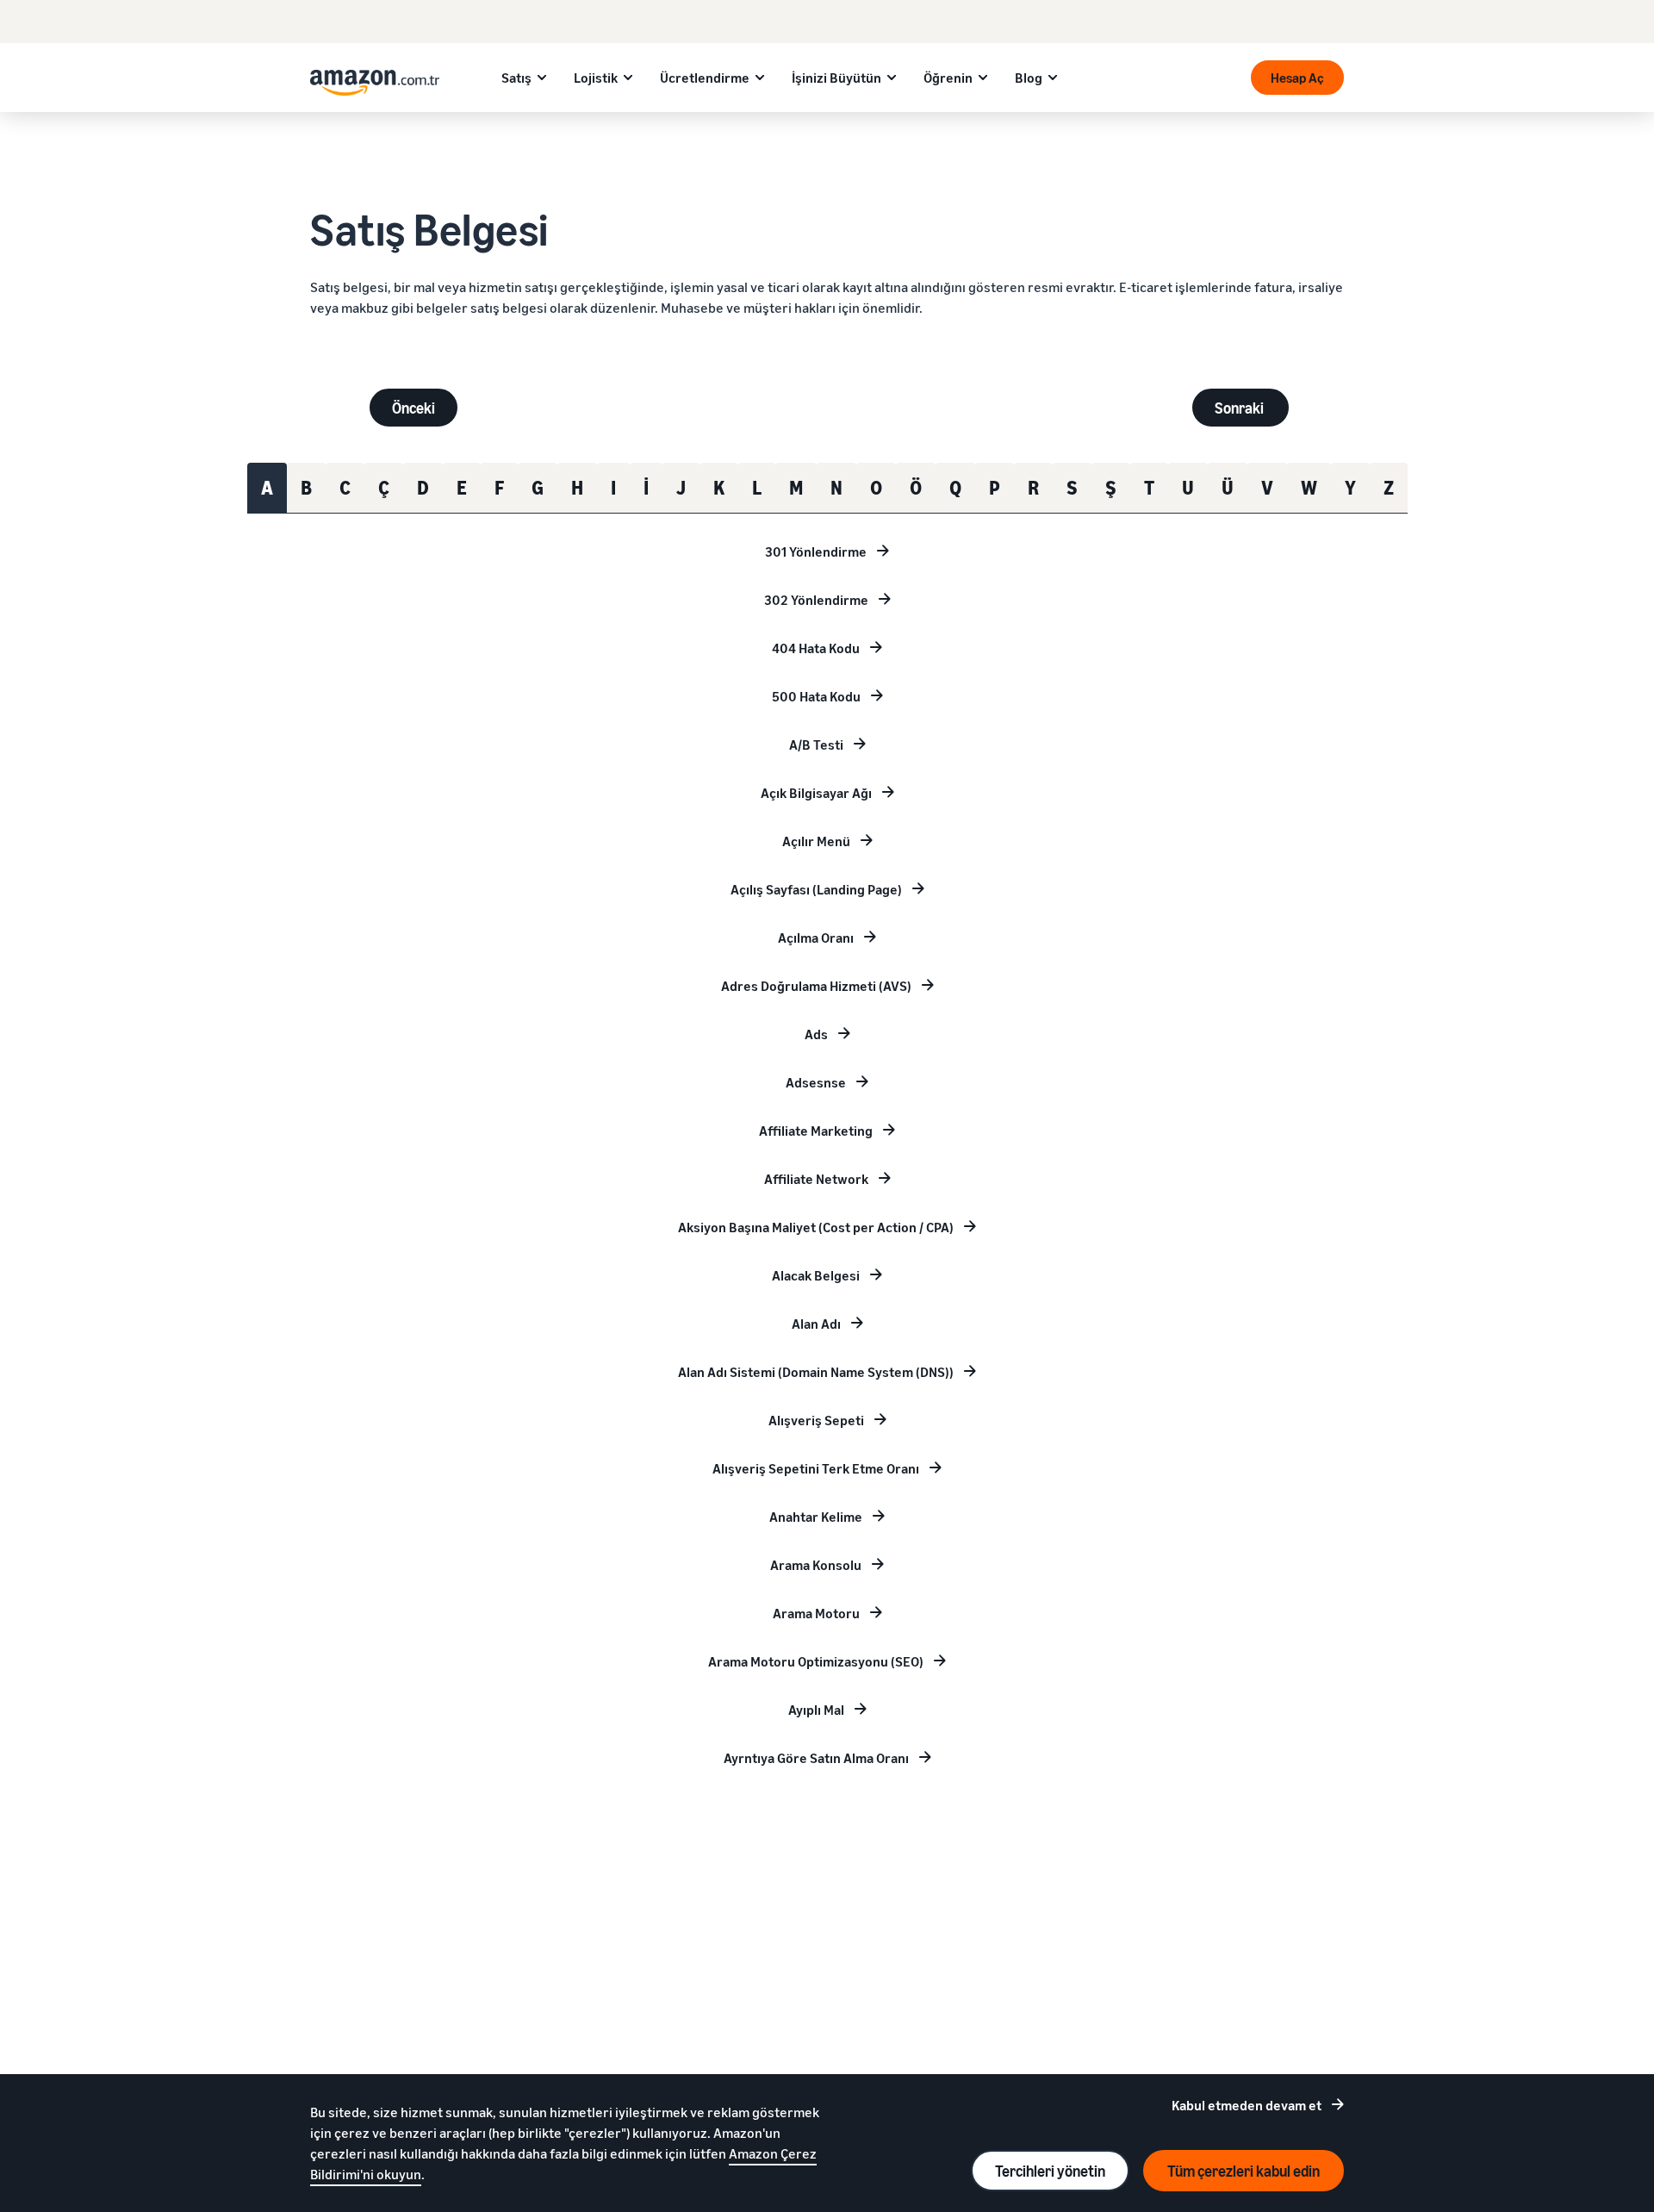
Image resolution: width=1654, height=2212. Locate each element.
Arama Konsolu (816, 1565)
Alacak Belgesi (816, 1275)
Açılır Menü (816, 841)
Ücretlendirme (705, 78)
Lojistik (596, 78)
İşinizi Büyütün (836, 78)
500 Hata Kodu (816, 696)
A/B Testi (816, 745)
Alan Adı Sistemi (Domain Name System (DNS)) (816, 1372)
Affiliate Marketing (816, 1131)
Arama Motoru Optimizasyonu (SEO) (816, 1661)
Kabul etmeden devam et (1247, 2105)
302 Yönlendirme (816, 600)
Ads (816, 1034)
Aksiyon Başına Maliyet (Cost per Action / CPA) (816, 1227)
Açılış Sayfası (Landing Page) (816, 889)
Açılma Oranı (816, 938)
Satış (516, 78)
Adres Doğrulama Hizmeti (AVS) (816, 986)
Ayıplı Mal (816, 1710)
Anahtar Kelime (816, 1517)
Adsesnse (816, 1082)
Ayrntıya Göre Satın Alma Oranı (816, 1758)
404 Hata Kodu (816, 648)
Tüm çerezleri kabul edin (1244, 2171)
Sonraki (1240, 408)
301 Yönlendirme (816, 551)
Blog (1029, 78)
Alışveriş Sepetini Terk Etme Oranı (816, 1468)
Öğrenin (948, 78)
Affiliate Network (816, 1179)
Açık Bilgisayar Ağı (816, 793)
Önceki (413, 408)
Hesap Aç (1297, 78)
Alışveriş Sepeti (816, 1420)
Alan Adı (816, 1324)
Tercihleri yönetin (1050, 2171)
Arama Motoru (816, 1613)
